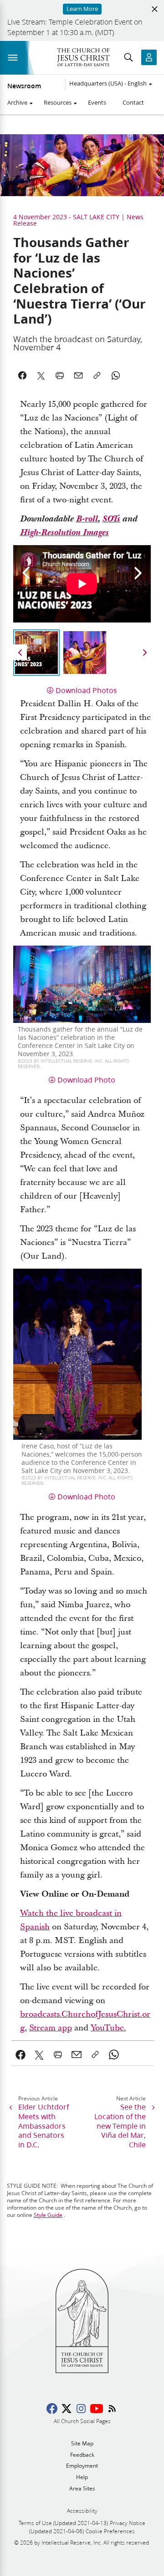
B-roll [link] (87, 519)
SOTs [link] (111, 519)
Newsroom (24, 86)
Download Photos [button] (86, 690)
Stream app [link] (51, 2028)
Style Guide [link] (48, 2215)
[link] (21, 2055)
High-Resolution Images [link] (64, 533)
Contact (133, 102)
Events (97, 102)
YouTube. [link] (108, 2028)
